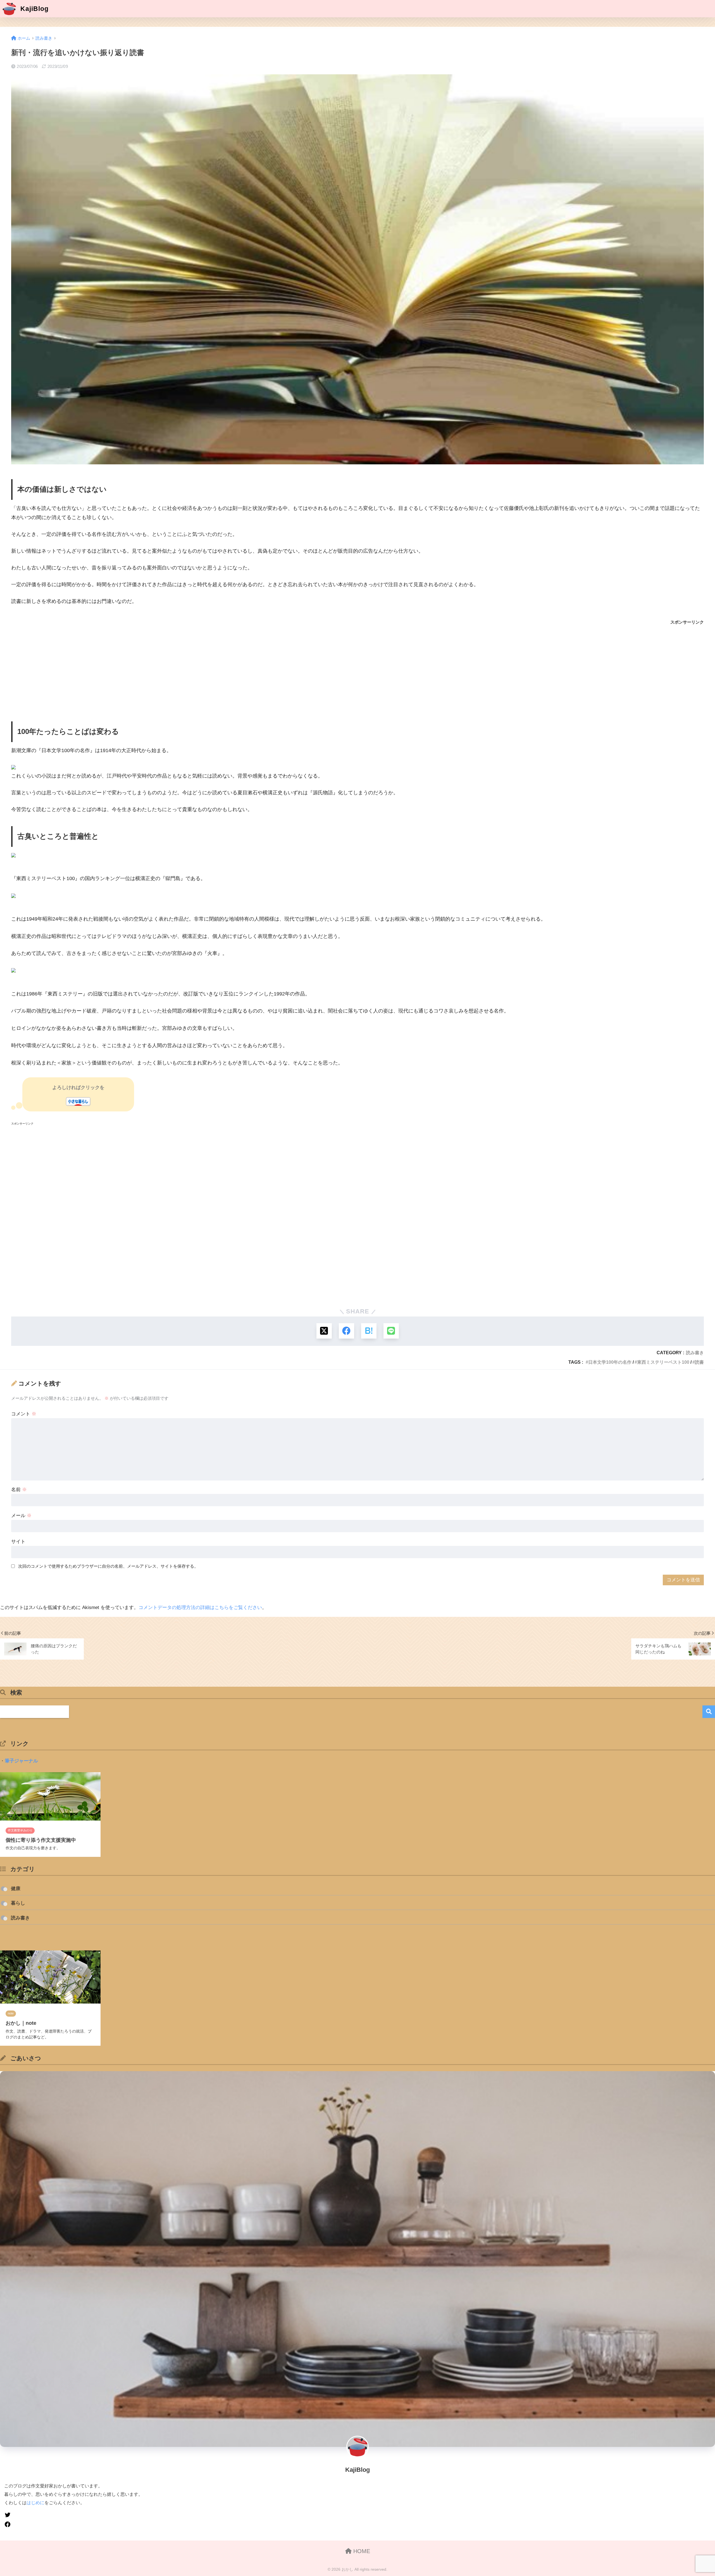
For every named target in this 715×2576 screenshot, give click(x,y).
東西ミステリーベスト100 (663, 1362)
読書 (699, 1362)
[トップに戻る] (8, 2536)
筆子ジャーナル (21, 1761)
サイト (18, 1542)
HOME (361, 2551)
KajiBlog (34, 9)
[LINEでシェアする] (391, 1331)
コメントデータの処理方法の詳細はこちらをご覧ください (200, 1607)
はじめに (35, 2503)
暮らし (18, 1903)
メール (21, 1516)
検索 (709, 1712)
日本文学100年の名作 (610, 1362)
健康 (16, 1889)
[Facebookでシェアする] (346, 1331)
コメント (24, 1414)
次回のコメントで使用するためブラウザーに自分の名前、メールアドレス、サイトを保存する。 (108, 1566)
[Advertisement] (179, 670)
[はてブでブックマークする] (369, 1331)
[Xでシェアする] (324, 1331)
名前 (19, 1490)
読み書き (695, 1353)
